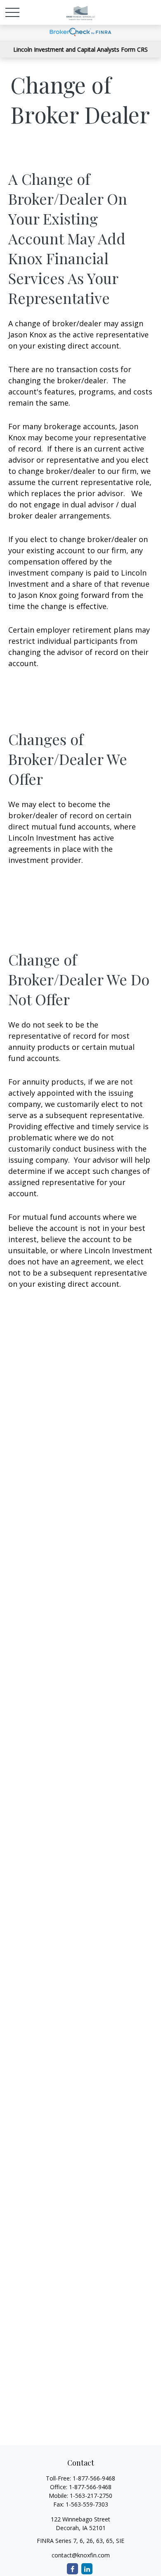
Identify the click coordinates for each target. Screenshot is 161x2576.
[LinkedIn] (87, 2569)
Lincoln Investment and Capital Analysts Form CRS (80, 49)
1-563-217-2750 (91, 2496)
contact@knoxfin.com (81, 2555)
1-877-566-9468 (94, 2478)
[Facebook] (72, 2569)
